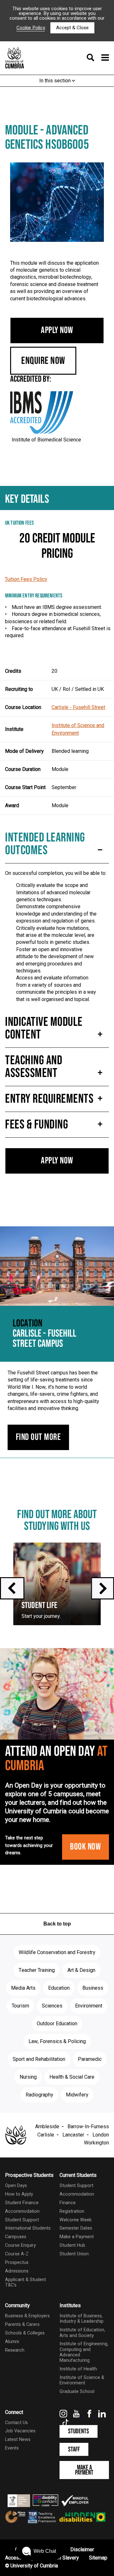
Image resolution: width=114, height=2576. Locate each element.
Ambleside (47, 2127)
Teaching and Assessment (34, 1067)
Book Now (85, 1847)
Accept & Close (72, 28)
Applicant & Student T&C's (25, 2282)
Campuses (16, 2237)
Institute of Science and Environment (78, 729)
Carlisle (46, 2135)
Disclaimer (82, 2550)
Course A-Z (17, 2254)
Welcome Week (76, 2220)
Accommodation (22, 2211)
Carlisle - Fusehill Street (78, 707)
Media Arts (23, 1988)
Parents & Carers (22, 2324)
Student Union (74, 2254)
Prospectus (17, 2263)
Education (59, 1988)
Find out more (38, 1437)
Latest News (18, 2440)
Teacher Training (37, 1970)
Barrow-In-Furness (88, 2127)
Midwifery (77, 2095)
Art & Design (81, 1970)
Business (93, 1988)
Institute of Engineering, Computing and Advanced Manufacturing (84, 2352)
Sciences (52, 2006)
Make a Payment (77, 2237)
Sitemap (98, 2558)
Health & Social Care (72, 2077)
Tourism (20, 2006)
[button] (39, 2551)
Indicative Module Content (44, 1028)
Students (79, 2431)
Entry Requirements (49, 1099)
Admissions (17, 2271)
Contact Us (16, 2423)
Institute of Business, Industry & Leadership (82, 2319)
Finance (68, 2203)
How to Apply (19, 2194)
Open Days (16, 2186)
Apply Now (57, 330)
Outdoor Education (57, 2024)
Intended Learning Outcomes (45, 844)
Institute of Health (78, 2369)
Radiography (39, 2095)
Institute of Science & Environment (82, 2380)
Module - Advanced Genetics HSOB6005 (47, 138)
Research (15, 2350)
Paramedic (90, 2059)
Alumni (12, 2342)
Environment (89, 2006)
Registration (72, 2211)
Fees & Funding (37, 1125)
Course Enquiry (20, 2245)
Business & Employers (27, 2316)
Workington (96, 2143)
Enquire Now (43, 361)
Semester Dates (76, 2228)
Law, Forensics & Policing (57, 2041)
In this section (56, 81)
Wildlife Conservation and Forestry (57, 1952)
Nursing (28, 2077)
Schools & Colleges (25, 2333)
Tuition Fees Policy (26, 579)
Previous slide (12, 1588)
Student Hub (72, 2245)
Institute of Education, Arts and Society (82, 2333)
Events (12, 2448)
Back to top (57, 1924)
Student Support (22, 2220)
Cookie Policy (31, 28)
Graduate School (77, 2392)
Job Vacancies (20, 2431)
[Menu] (96, 58)
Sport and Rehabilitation (39, 2059)
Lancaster (73, 2135)
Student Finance (22, 2203)
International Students (28, 2228)
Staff (74, 2449)
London (101, 2135)
